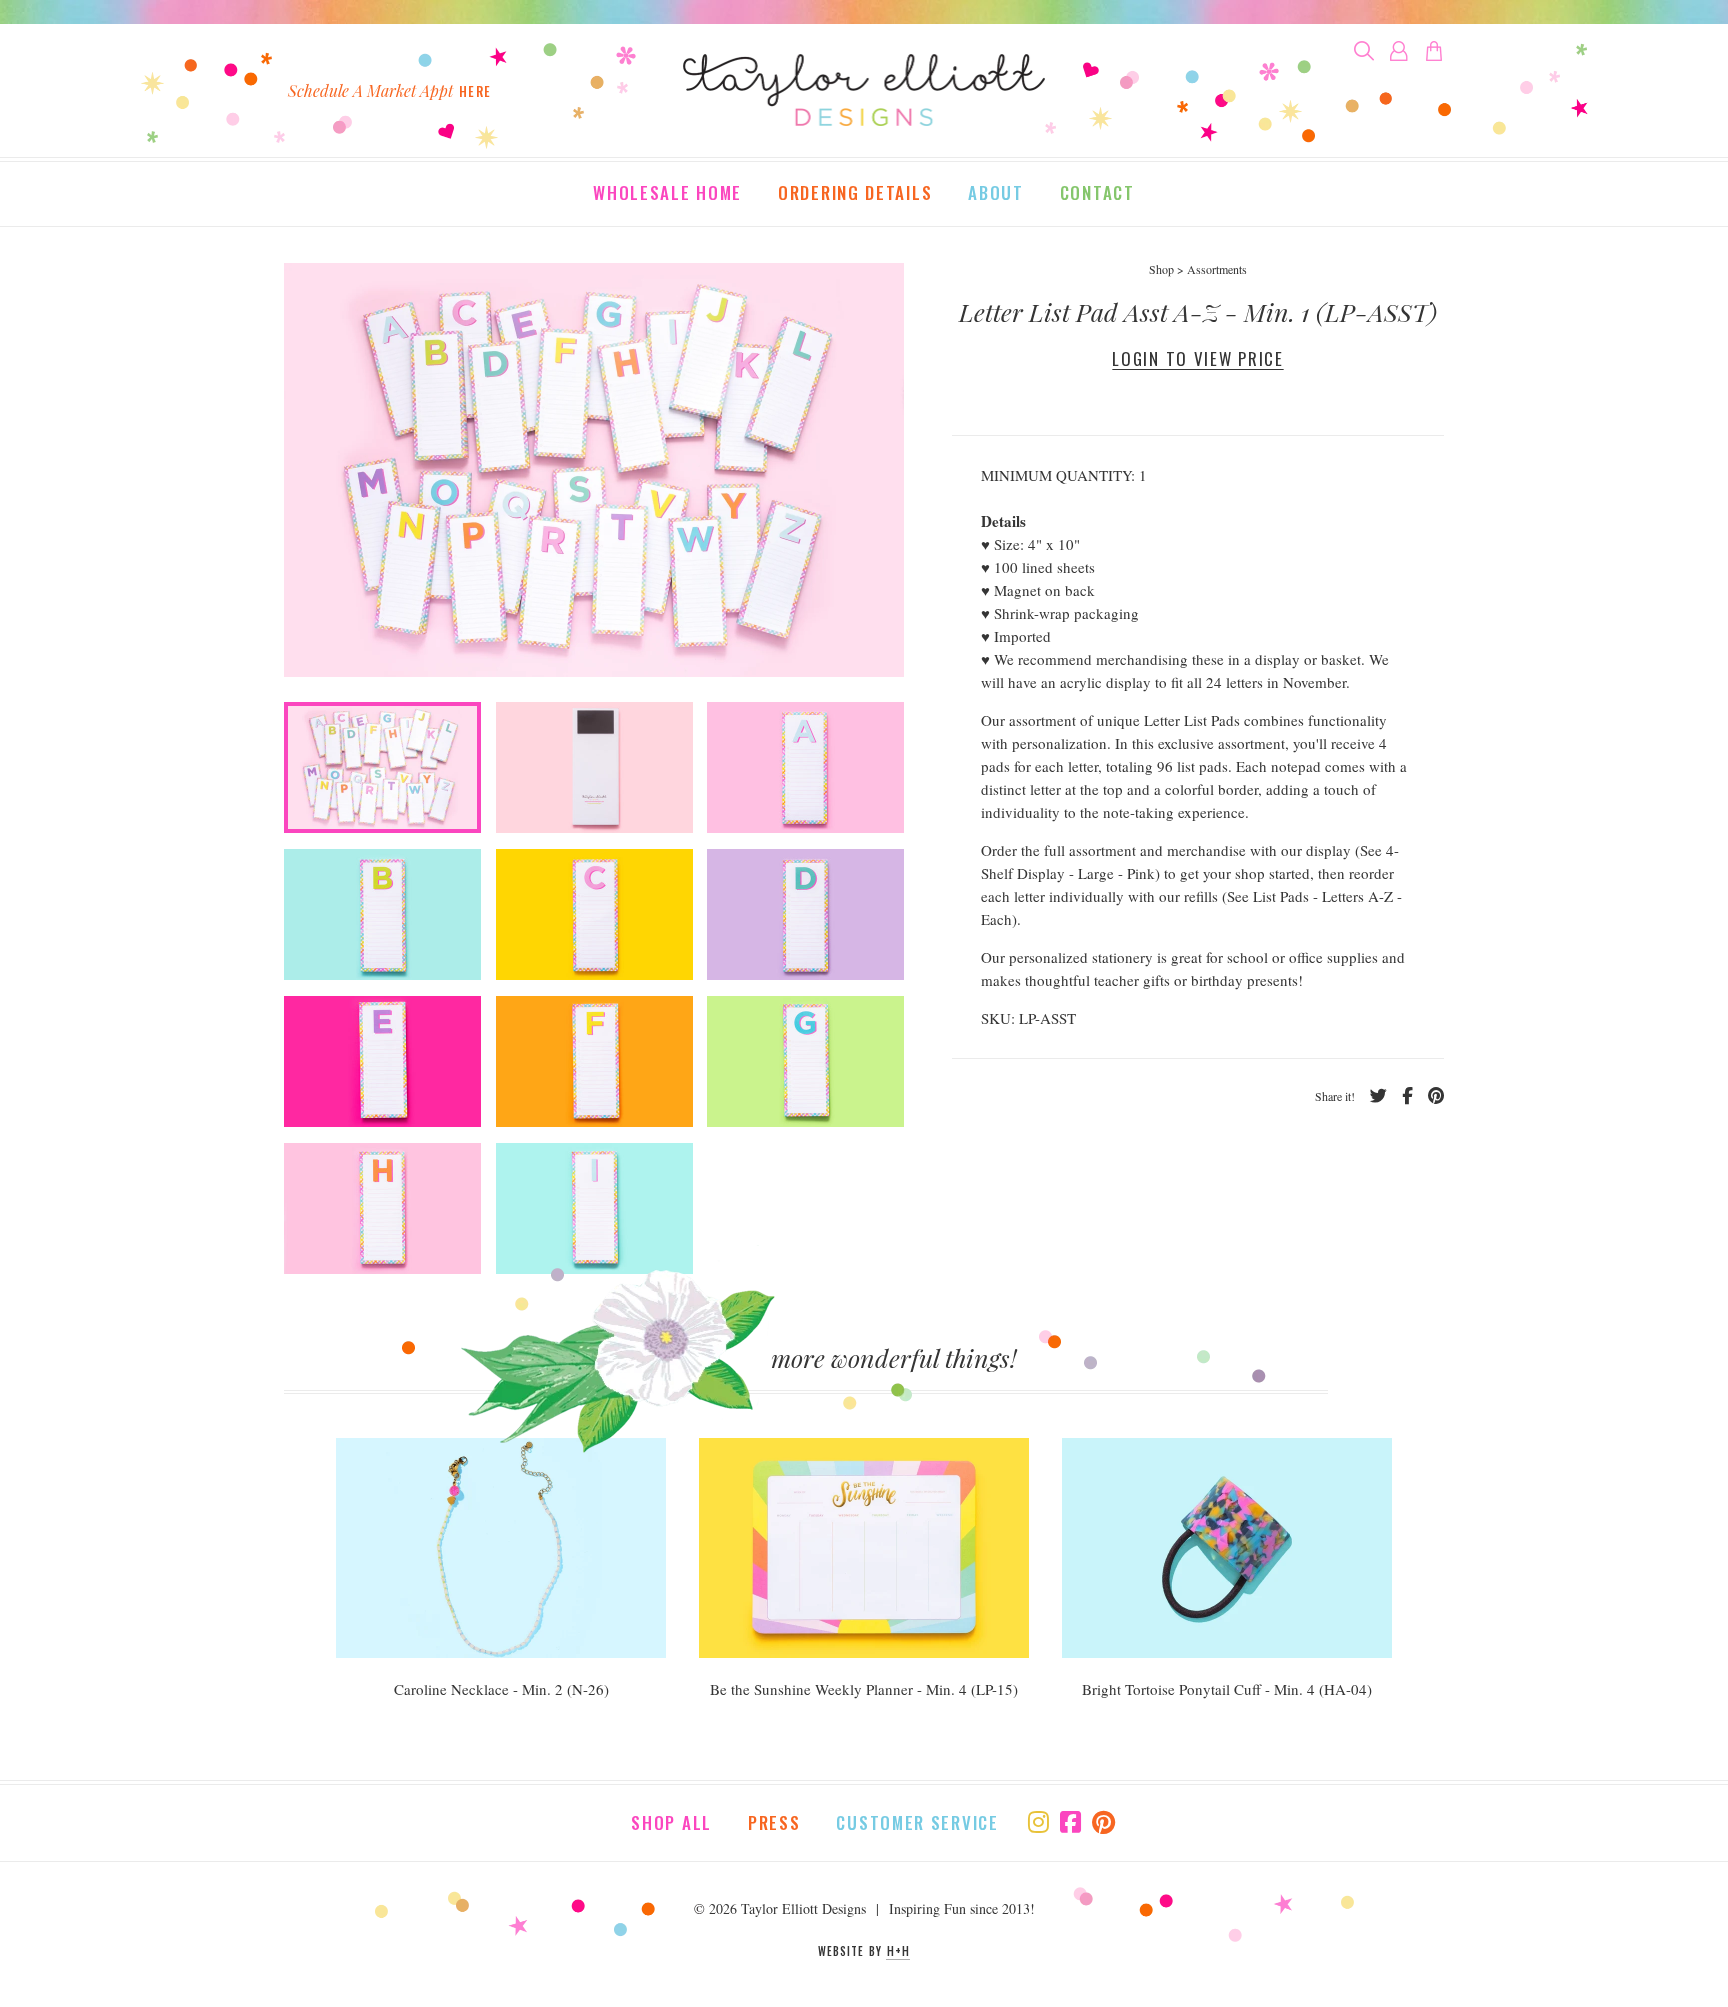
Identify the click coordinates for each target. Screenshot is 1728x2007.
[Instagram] (1038, 1822)
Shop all (671, 1822)
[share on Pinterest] (1428, 1096)
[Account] (1399, 51)
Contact (1097, 194)
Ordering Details (855, 194)
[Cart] (1434, 51)
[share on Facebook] (1400, 1096)
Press (774, 1822)
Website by (864, 1951)
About (996, 194)
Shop (1161, 269)
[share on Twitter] (1371, 1096)
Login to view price (1197, 358)
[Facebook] (1070, 1822)
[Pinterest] (1103, 1822)
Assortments (1217, 269)
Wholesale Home (667, 194)
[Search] (1364, 51)
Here (475, 91)
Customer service (917, 1822)
